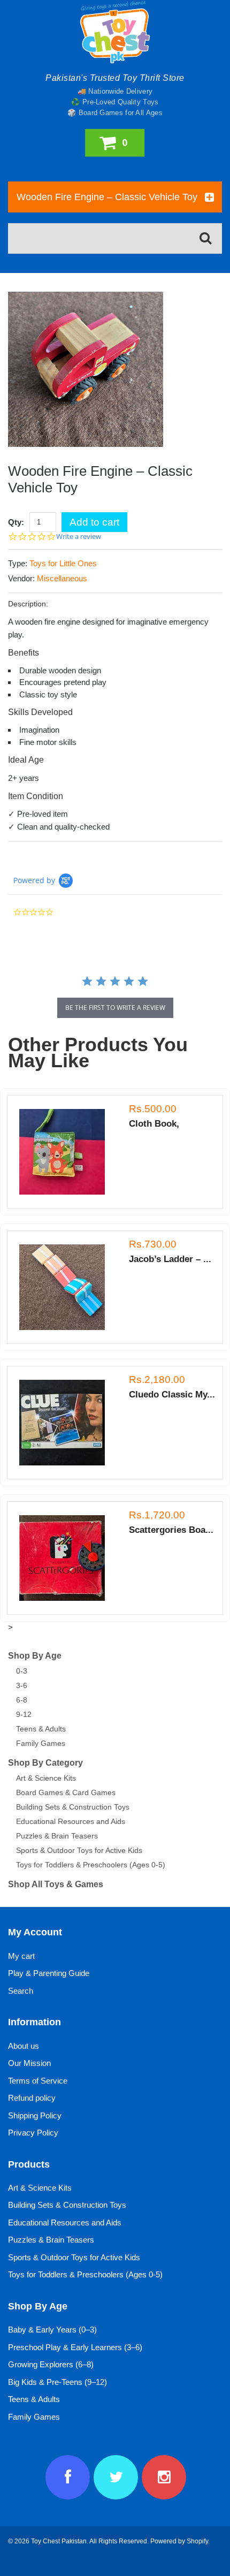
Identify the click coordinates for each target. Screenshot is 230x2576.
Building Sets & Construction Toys (73, 1807)
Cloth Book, (154, 1124)
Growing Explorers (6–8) (51, 2364)
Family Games (41, 1743)
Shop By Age (35, 1656)
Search (21, 1991)
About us (24, 2046)
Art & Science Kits (46, 1778)
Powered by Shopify (179, 2541)
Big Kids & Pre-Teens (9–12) (57, 2382)
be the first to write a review (115, 1008)
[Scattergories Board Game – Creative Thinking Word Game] (67, 1558)
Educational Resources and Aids (71, 1821)
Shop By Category (45, 1763)
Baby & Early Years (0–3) (52, 2330)
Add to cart (94, 522)
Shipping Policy (35, 2115)
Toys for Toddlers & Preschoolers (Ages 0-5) (91, 1865)
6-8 (22, 1700)
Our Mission (29, 2063)
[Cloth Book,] (67, 1152)
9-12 (24, 1714)
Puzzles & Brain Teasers (57, 1836)
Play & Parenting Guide (49, 1973)
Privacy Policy (33, 2133)
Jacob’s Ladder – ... (170, 1259)
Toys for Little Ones (63, 563)
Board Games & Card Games (66, 1792)
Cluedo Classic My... (172, 1395)
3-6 (22, 1685)
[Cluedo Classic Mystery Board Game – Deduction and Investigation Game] (67, 1423)
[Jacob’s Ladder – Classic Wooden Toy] (67, 1287)
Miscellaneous (62, 578)
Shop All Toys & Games (56, 1884)
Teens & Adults (41, 1729)
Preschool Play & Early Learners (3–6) (75, 2347)
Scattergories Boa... (171, 1530)
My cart (21, 1956)
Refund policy (32, 2098)
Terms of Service (38, 2081)
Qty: (16, 522)
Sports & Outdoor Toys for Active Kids (79, 1850)
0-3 (22, 1671)
